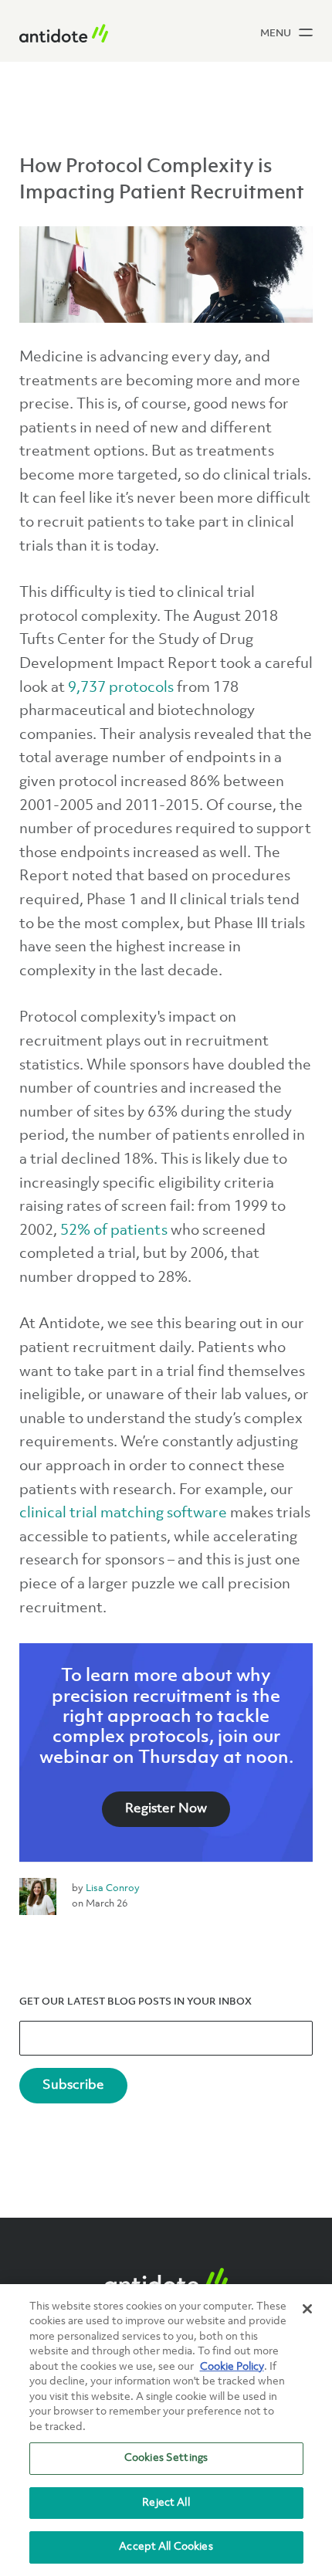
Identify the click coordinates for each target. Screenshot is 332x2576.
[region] (166, 2430)
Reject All (166, 2503)
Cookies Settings (166, 2458)
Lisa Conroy (113, 1888)
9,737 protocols (121, 688)
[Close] (307, 2309)
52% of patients (114, 1231)
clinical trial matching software (123, 1513)
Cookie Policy (232, 2367)
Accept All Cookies (166, 2547)
